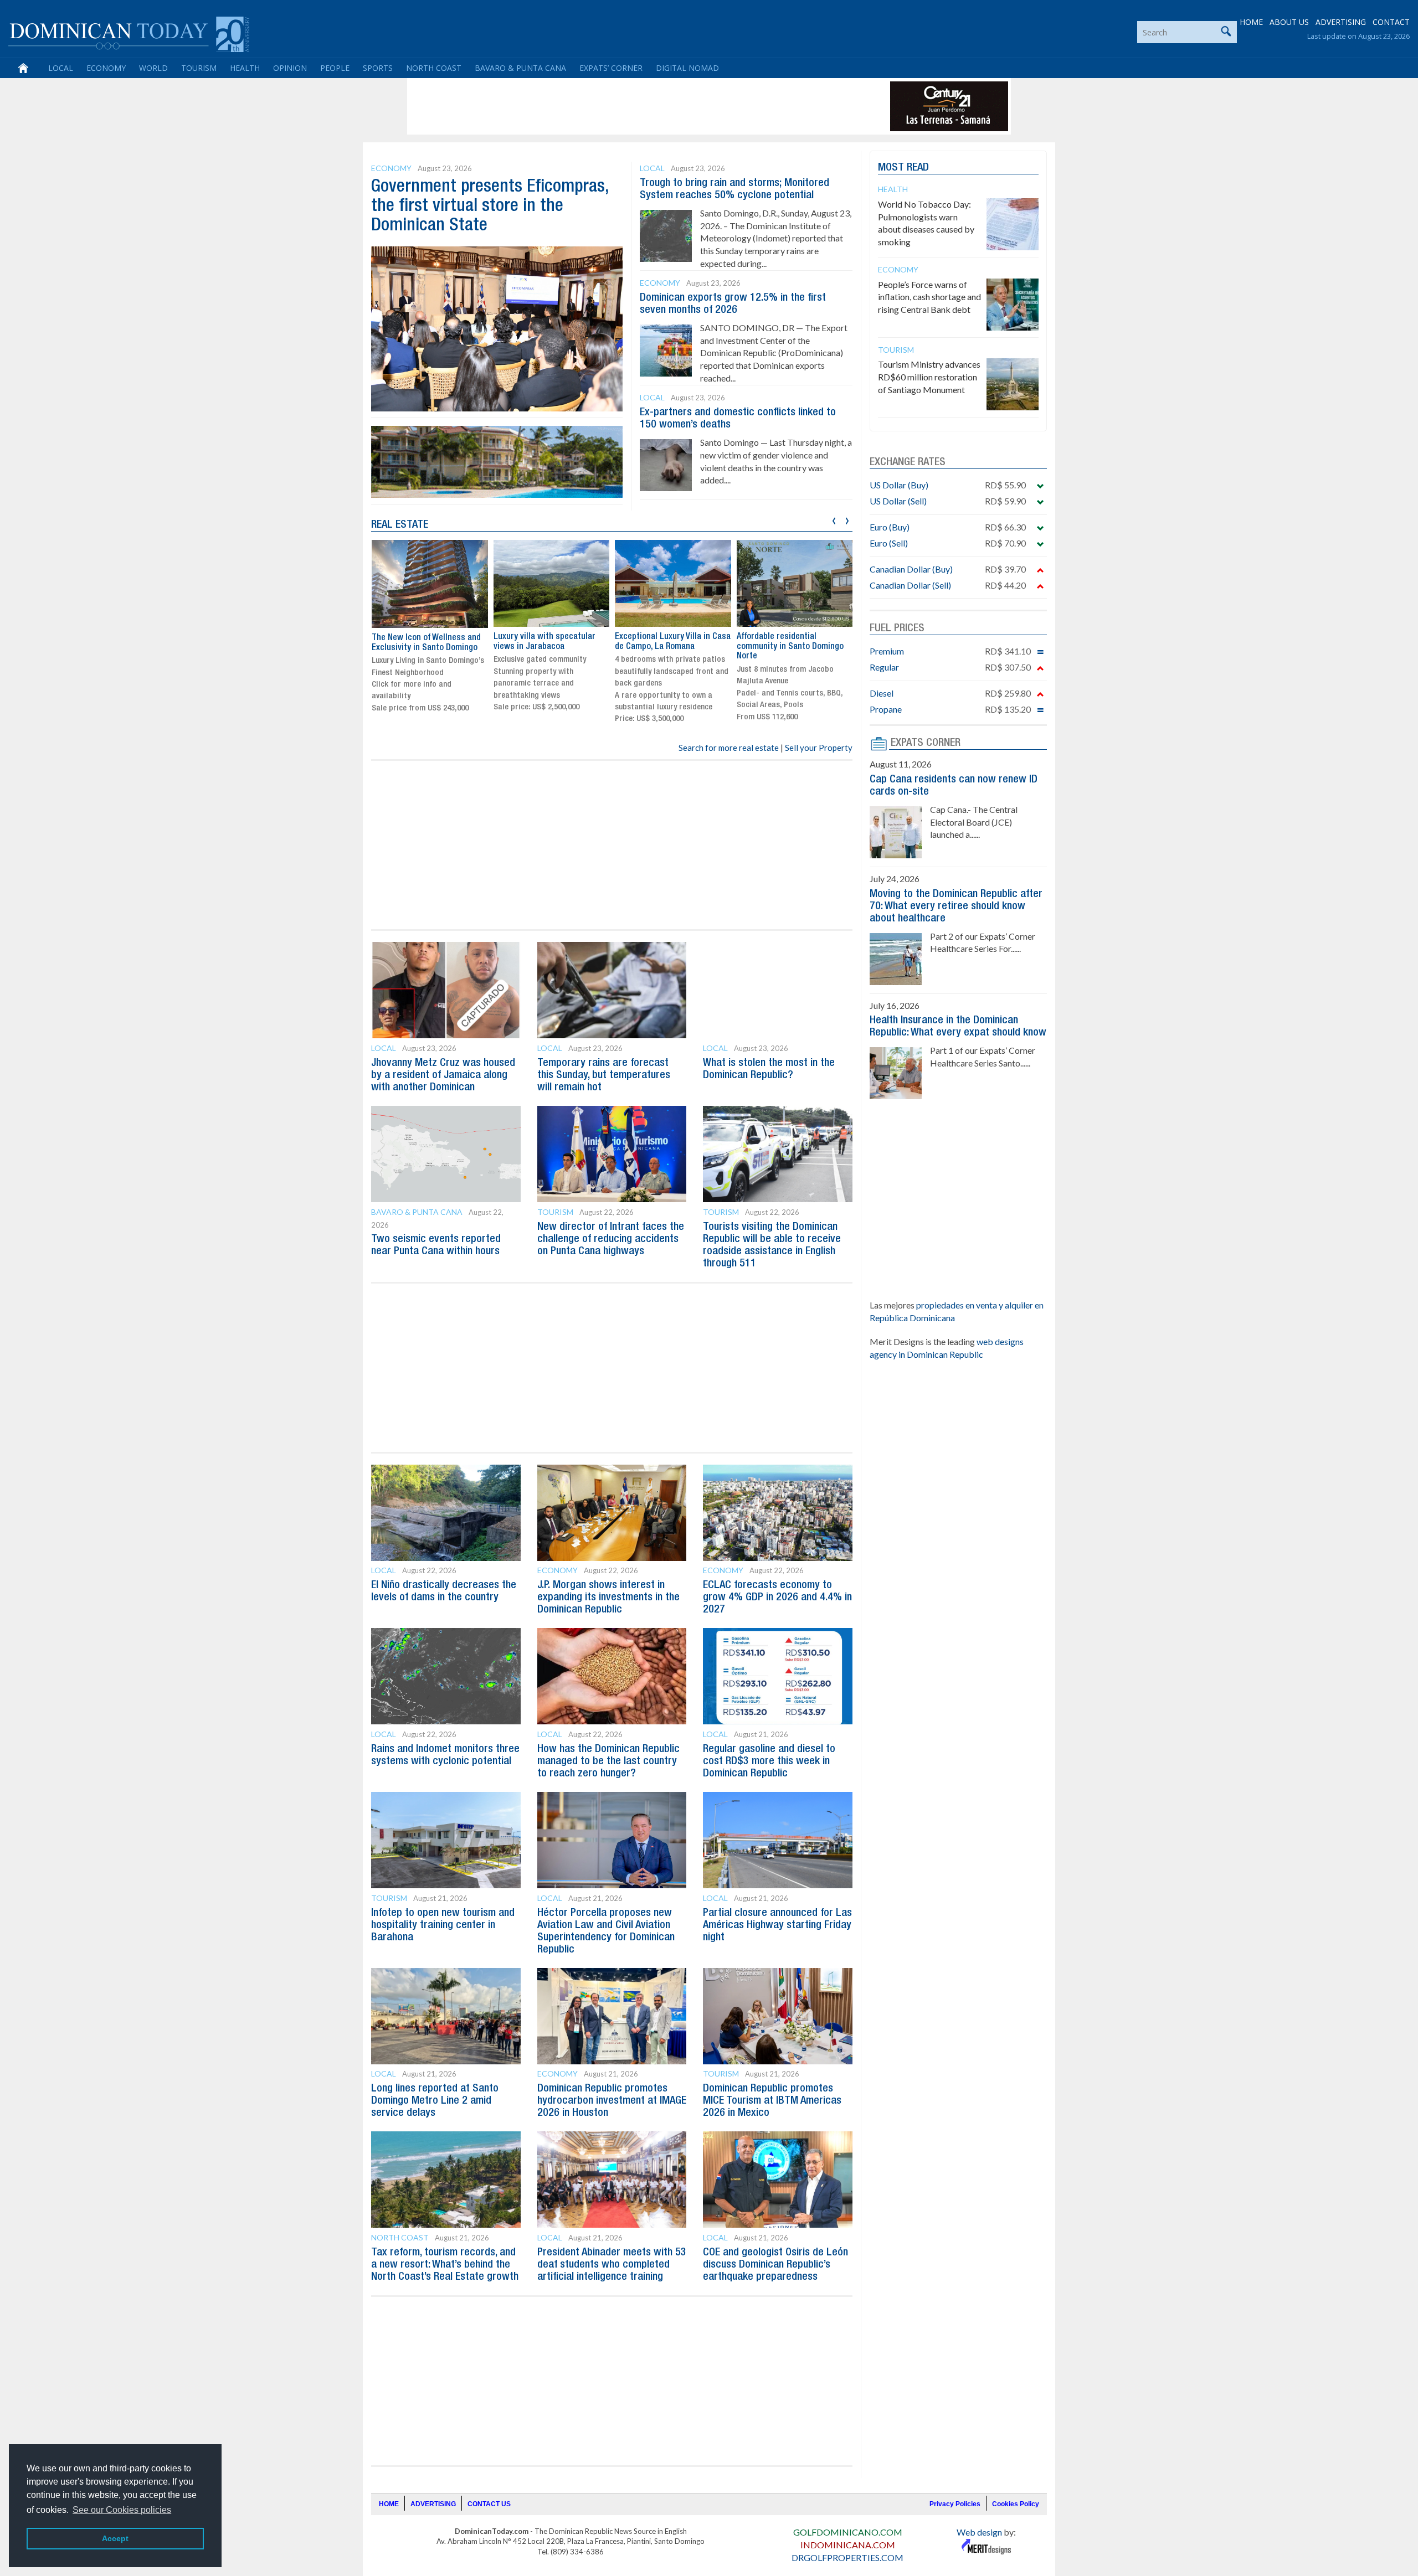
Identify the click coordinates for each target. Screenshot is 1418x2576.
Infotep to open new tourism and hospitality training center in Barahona (443, 1925)
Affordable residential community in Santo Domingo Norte (668, 646)
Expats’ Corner (611, 68)
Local (61, 68)
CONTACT (1391, 22)
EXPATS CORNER (926, 743)
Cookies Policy (1016, 2504)
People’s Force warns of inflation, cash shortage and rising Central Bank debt (929, 297)
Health (245, 68)
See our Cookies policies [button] (122, 2510)
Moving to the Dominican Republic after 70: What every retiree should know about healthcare (956, 906)
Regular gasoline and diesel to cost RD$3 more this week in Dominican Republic (769, 1761)
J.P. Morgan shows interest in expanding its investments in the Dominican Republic (608, 1598)
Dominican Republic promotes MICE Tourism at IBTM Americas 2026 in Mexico (772, 2101)
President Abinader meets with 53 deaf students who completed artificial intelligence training (612, 2265)
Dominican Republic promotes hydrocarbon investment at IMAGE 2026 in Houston (612, 2101)
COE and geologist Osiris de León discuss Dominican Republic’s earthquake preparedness (775, 2265)
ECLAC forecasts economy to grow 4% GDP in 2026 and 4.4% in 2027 (777, 1598)
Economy (106, 68)
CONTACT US (489, 2504)
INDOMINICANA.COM (848, 2545)
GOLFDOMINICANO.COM (848, 2532)
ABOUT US (1289, 22)
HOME (1251, 22)
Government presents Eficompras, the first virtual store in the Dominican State (490, 206)
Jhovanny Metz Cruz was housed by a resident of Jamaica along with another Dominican (443, 1075)
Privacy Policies (955, 2504)
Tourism (199, 68)
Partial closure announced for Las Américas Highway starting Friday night (777, 1925)
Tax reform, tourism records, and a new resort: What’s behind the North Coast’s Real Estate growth (445, 2265)
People (335, 68)
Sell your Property (819, 748)
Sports (378, 68)
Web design (979, 2532)
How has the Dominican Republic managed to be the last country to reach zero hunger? (608, 1761)
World (153, 68)
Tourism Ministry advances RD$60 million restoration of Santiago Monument (929, 377)
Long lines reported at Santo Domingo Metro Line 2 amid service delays (435, 2101)
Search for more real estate (729, 748)
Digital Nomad (687, 68)
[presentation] (834, 519)
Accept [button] (115, 2538)
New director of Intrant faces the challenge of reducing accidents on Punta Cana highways (611, 1239)
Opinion (290, 68)
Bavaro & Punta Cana (520, 68)
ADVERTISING (1341, 22)
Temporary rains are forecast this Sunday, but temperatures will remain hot (604, 1075)
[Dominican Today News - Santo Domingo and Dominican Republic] (129, 33)
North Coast (434, 68)
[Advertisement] (612, 106)
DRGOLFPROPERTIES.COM (847, 2557)
